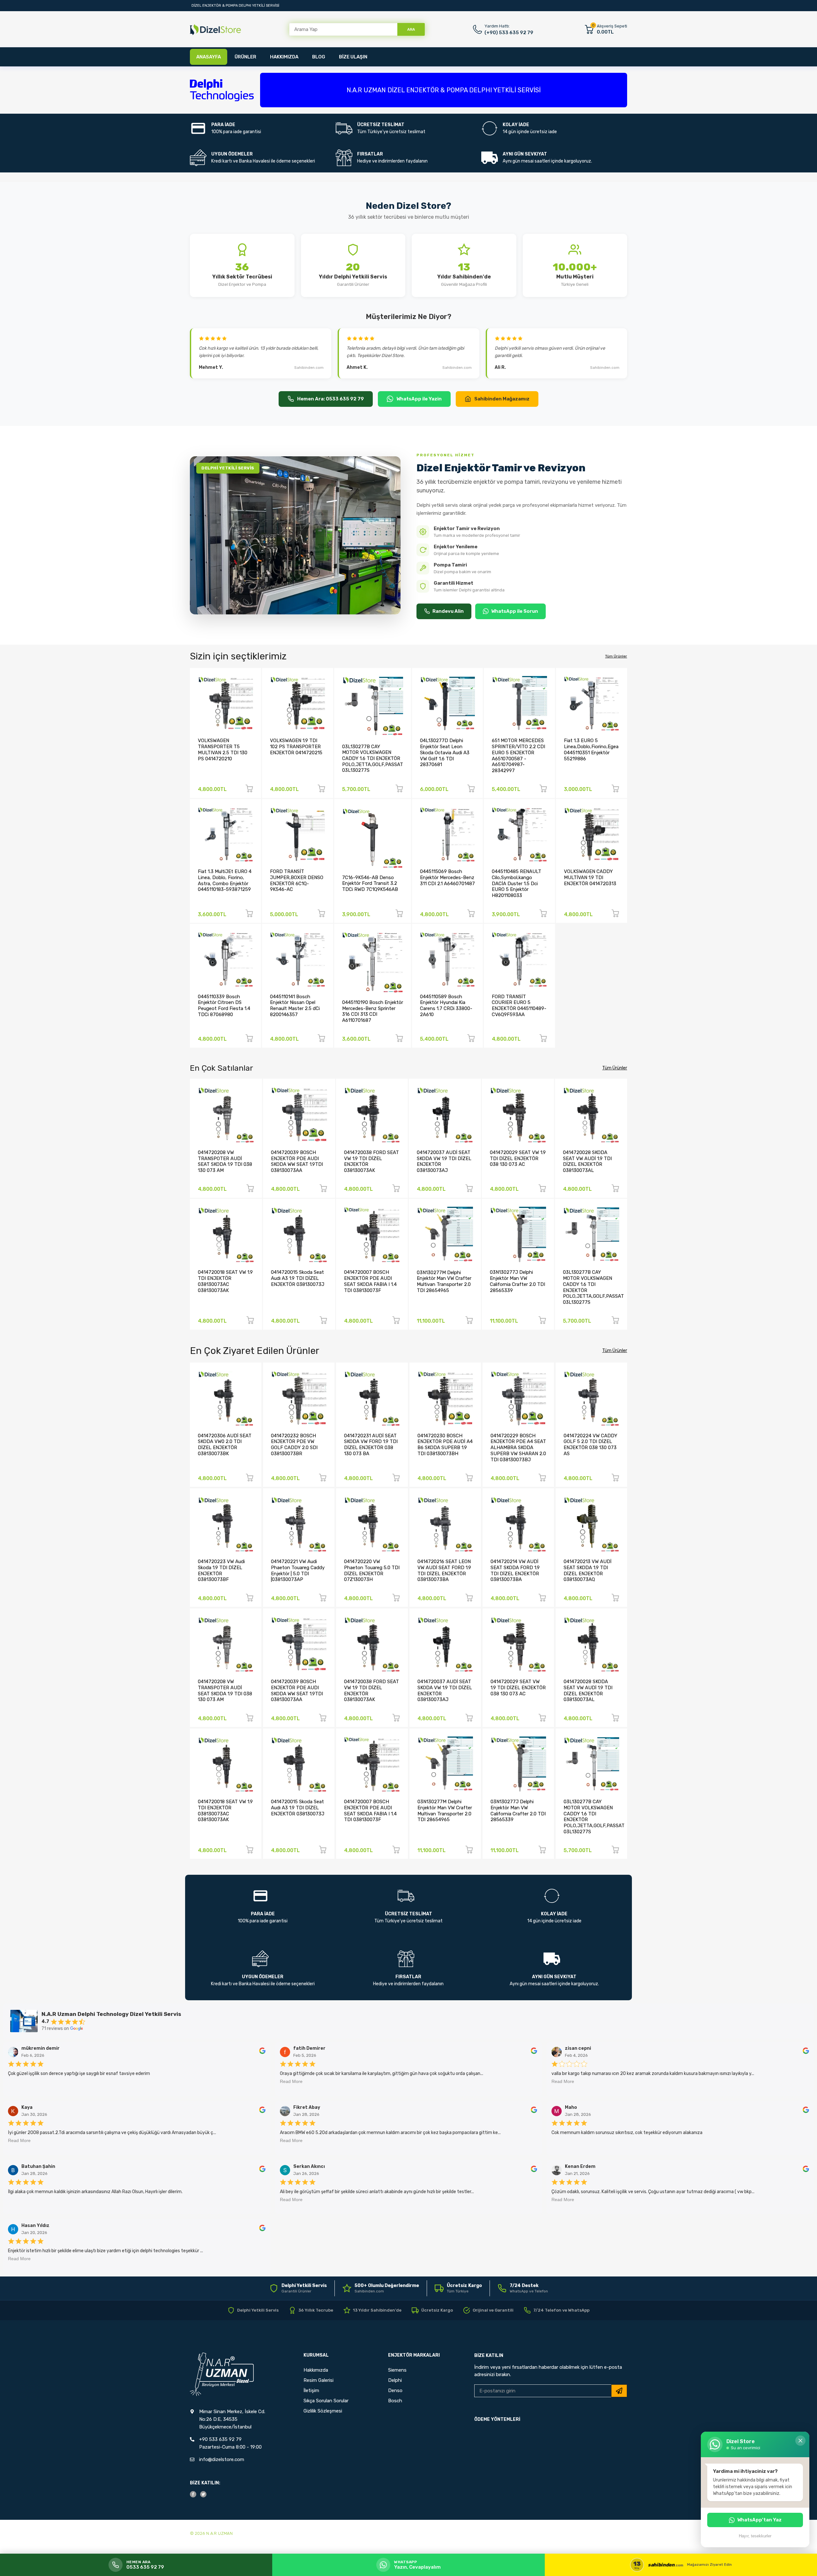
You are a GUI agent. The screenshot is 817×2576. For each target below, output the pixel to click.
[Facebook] (193, 2494)
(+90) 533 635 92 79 (509, 33)
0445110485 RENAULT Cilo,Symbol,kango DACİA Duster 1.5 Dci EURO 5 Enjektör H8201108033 (517, 883)
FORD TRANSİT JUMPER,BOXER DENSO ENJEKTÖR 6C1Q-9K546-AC (297, 880)
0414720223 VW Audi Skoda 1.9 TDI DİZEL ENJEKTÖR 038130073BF (221, 1570)
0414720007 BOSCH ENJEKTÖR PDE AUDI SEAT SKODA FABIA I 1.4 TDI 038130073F (370, 1281)
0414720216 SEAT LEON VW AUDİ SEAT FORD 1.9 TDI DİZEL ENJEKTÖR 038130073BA (444, 1570)
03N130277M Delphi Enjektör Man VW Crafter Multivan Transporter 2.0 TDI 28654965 (444, 1281)
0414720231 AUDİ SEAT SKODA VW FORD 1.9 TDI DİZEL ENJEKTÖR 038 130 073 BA (371, 1445)
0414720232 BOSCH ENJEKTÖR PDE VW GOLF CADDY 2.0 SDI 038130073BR (294, 1445)
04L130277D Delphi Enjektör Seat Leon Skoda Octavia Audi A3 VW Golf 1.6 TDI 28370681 (445, 752)
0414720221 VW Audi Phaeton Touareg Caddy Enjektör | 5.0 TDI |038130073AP (298, 1570)
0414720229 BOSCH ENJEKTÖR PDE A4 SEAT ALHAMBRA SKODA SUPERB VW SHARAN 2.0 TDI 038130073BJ (518, 1448)
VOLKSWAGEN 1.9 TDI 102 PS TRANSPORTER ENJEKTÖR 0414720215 (296, 746)
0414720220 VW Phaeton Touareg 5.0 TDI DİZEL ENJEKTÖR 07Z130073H (372, 1570)
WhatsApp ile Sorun (515, 611)
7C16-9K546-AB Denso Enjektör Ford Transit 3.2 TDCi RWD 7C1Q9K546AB (370, 883)
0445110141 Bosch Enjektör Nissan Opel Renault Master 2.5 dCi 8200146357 (295, 1006)
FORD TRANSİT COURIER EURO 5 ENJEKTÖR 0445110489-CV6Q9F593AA (519, 1006)
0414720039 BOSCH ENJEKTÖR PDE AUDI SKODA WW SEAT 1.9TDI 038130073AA (297, 1161)
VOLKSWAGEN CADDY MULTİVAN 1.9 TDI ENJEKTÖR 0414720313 (590, 877)
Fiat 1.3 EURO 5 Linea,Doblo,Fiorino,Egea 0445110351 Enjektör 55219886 (591, 749)
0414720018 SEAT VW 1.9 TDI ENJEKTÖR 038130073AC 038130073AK (225, 1281)
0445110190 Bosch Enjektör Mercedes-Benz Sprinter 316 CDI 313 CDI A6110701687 (373, 1011)
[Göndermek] (619, 2391)
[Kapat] (800, 2441)
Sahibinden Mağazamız (502, 399)
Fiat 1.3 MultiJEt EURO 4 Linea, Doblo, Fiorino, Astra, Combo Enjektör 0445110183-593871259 (225, 880)
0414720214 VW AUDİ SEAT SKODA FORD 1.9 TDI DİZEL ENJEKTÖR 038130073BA (515, 1570)
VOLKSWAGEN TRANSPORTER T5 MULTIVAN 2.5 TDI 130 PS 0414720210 (223, 749)
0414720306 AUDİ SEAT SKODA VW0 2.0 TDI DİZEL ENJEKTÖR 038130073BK (225, 1445)
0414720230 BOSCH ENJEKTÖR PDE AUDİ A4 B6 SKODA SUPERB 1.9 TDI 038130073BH (445, 1445)
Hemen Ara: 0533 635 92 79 (330, 399)
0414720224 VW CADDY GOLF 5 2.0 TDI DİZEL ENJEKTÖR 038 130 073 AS (590, 1445)
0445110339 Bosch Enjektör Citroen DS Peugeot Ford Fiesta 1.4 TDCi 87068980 (224, 1006)
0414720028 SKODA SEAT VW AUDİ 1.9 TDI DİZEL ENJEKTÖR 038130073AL (587, 1161)
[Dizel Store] (215, 30)
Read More (291, 2081)
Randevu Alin (448, 611)
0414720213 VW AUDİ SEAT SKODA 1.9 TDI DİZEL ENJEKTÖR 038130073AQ (588, 1570)
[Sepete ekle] (249, 790)
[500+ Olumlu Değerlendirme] (381, 2288)
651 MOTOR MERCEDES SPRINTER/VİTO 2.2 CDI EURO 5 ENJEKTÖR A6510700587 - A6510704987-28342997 (518, 755)
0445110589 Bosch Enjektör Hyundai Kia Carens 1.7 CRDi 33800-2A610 (446, 1006)
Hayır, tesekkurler (755, 2536)
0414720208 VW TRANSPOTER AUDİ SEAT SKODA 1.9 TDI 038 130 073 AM (225, 1161)
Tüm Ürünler (616, 656)
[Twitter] (203, 2494)
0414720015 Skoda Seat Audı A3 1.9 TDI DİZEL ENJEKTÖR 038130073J (298, 1278)
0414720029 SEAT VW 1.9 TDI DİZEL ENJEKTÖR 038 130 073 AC (518, 1158)
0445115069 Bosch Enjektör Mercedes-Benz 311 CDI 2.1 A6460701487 (447, 877)
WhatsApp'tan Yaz (759, 2520)
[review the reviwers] (262, 2052)
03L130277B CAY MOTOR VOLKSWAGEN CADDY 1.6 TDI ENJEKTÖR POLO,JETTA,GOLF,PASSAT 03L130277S (373, 759)
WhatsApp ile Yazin (419, 399)
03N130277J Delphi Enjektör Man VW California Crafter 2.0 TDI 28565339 (517, 1281)
